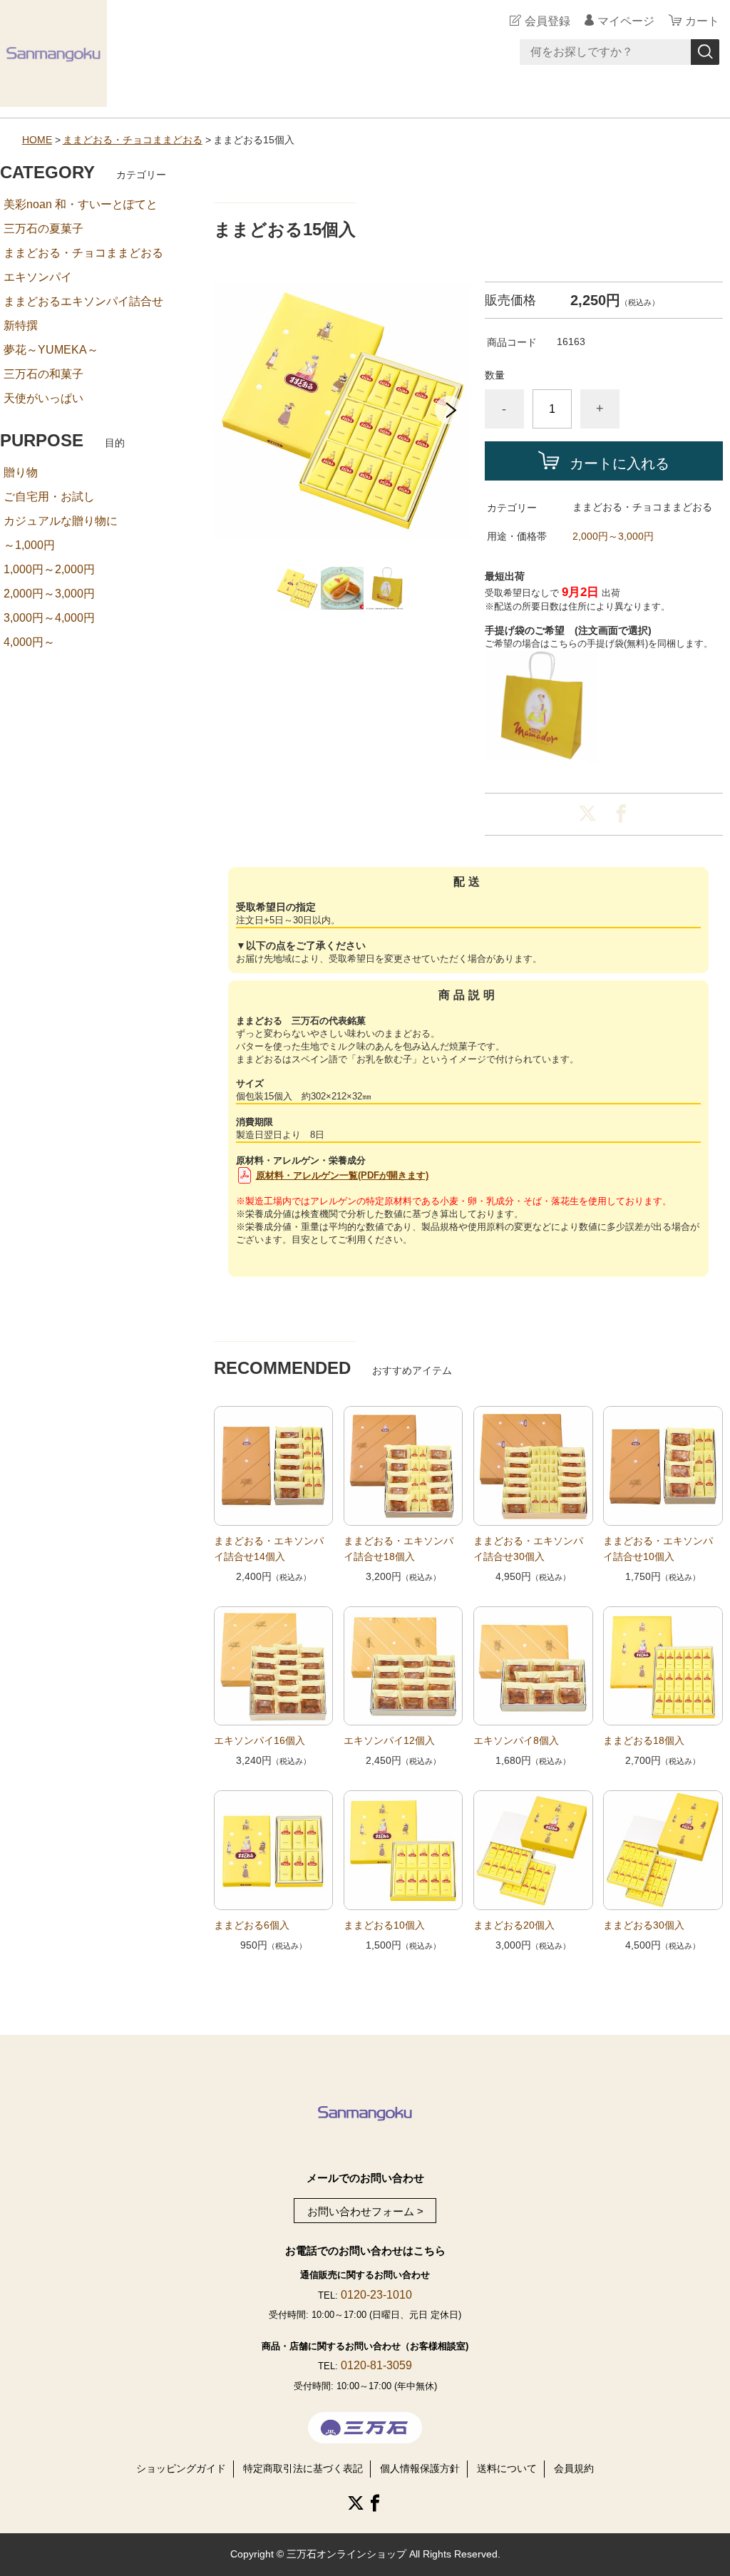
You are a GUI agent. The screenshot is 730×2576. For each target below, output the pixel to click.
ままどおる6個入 (252, 1925)
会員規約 (574, 2468)
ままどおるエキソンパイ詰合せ (83, 301)
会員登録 (547, 21)
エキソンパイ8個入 (516, 1740)
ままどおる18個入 (644, 1740)
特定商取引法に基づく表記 (303, 2468)
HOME (37, 140)
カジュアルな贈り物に (61, 521)
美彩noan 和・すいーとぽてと (81, 204)
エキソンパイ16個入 (259, 1740)
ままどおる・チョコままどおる (133, 140)
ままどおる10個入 (384, 1925)
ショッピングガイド (181, 2468)
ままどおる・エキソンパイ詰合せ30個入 (528, 1549)
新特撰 (21, 325)
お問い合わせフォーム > (365, 2212)
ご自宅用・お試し (49, 497)
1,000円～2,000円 (49, 569)
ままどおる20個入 (514, 1925)
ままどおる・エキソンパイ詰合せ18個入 (399, 1549)
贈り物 (21, 472)
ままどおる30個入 (644, 1925)
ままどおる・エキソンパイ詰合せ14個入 (269, 1549)
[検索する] (705, 52)
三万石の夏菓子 (43, 229)
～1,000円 (29, 545)
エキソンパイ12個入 (389, 1740)
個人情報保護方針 (420, 2468)
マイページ (626, 21)
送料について (507, 2468)
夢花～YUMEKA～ (51, 350)
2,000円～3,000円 (613, 536)
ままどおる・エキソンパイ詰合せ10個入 (658, 1549)
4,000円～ (29, 642)
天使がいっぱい (43, 398)
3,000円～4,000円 (49, 618)
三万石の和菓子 (43, 374)
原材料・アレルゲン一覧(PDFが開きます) (342, 1175)
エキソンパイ (38, 277)
